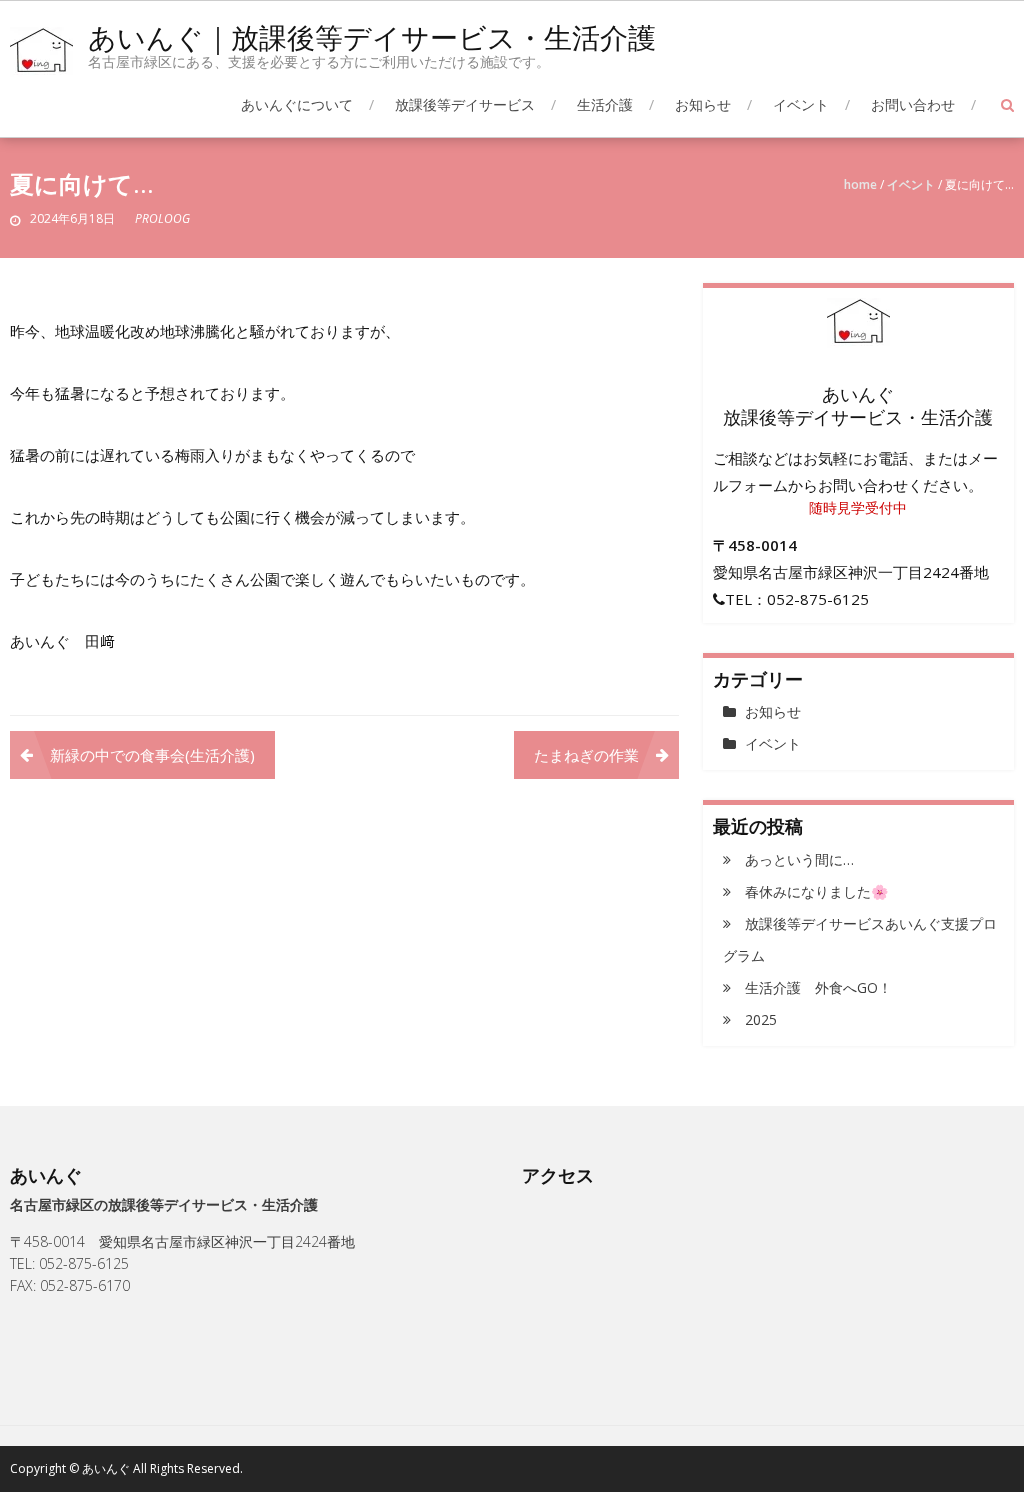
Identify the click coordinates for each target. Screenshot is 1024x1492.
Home (860, 184)
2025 (761, 1019)
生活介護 (605, 104)
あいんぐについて (297, 104)
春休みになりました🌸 (816, 891)
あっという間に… (799, 859)
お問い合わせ (913, 104)
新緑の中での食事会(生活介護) (152, 755)
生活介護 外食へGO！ (818, 987)
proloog (162, 218)
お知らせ (703, 104)
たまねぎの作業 (586, 755)
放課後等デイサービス (465, 104)
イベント (801, 104)
